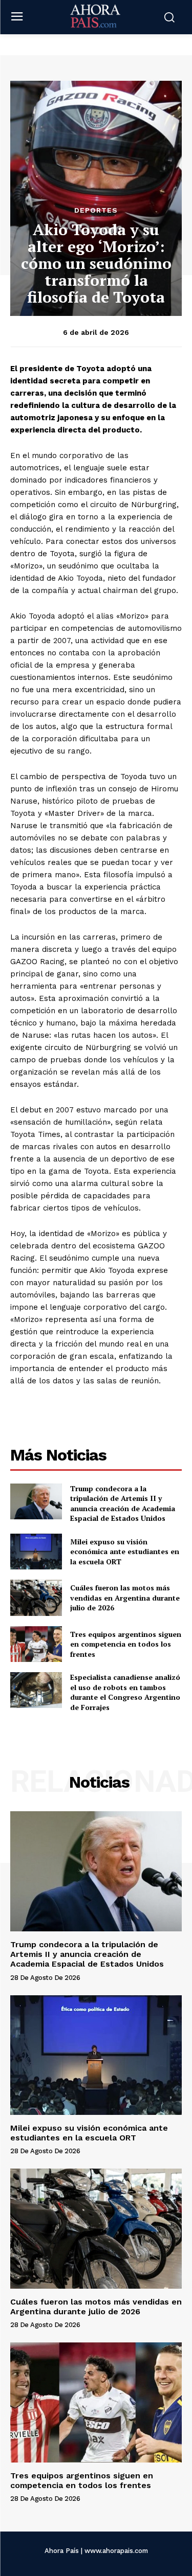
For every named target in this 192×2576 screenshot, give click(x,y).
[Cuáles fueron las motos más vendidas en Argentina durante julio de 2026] (36, 1598)
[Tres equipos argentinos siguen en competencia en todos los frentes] (36, 1644)
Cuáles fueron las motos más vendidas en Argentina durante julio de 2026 (125, 1598)
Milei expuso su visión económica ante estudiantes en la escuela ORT (125, 1552)
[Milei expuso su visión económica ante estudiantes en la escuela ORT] (36, 1552)
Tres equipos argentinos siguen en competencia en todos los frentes (126, 1644)
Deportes (96, 210)
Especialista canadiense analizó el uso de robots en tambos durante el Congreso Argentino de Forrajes (125, 1692)
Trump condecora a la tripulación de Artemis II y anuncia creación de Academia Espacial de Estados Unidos (123, 1503)
